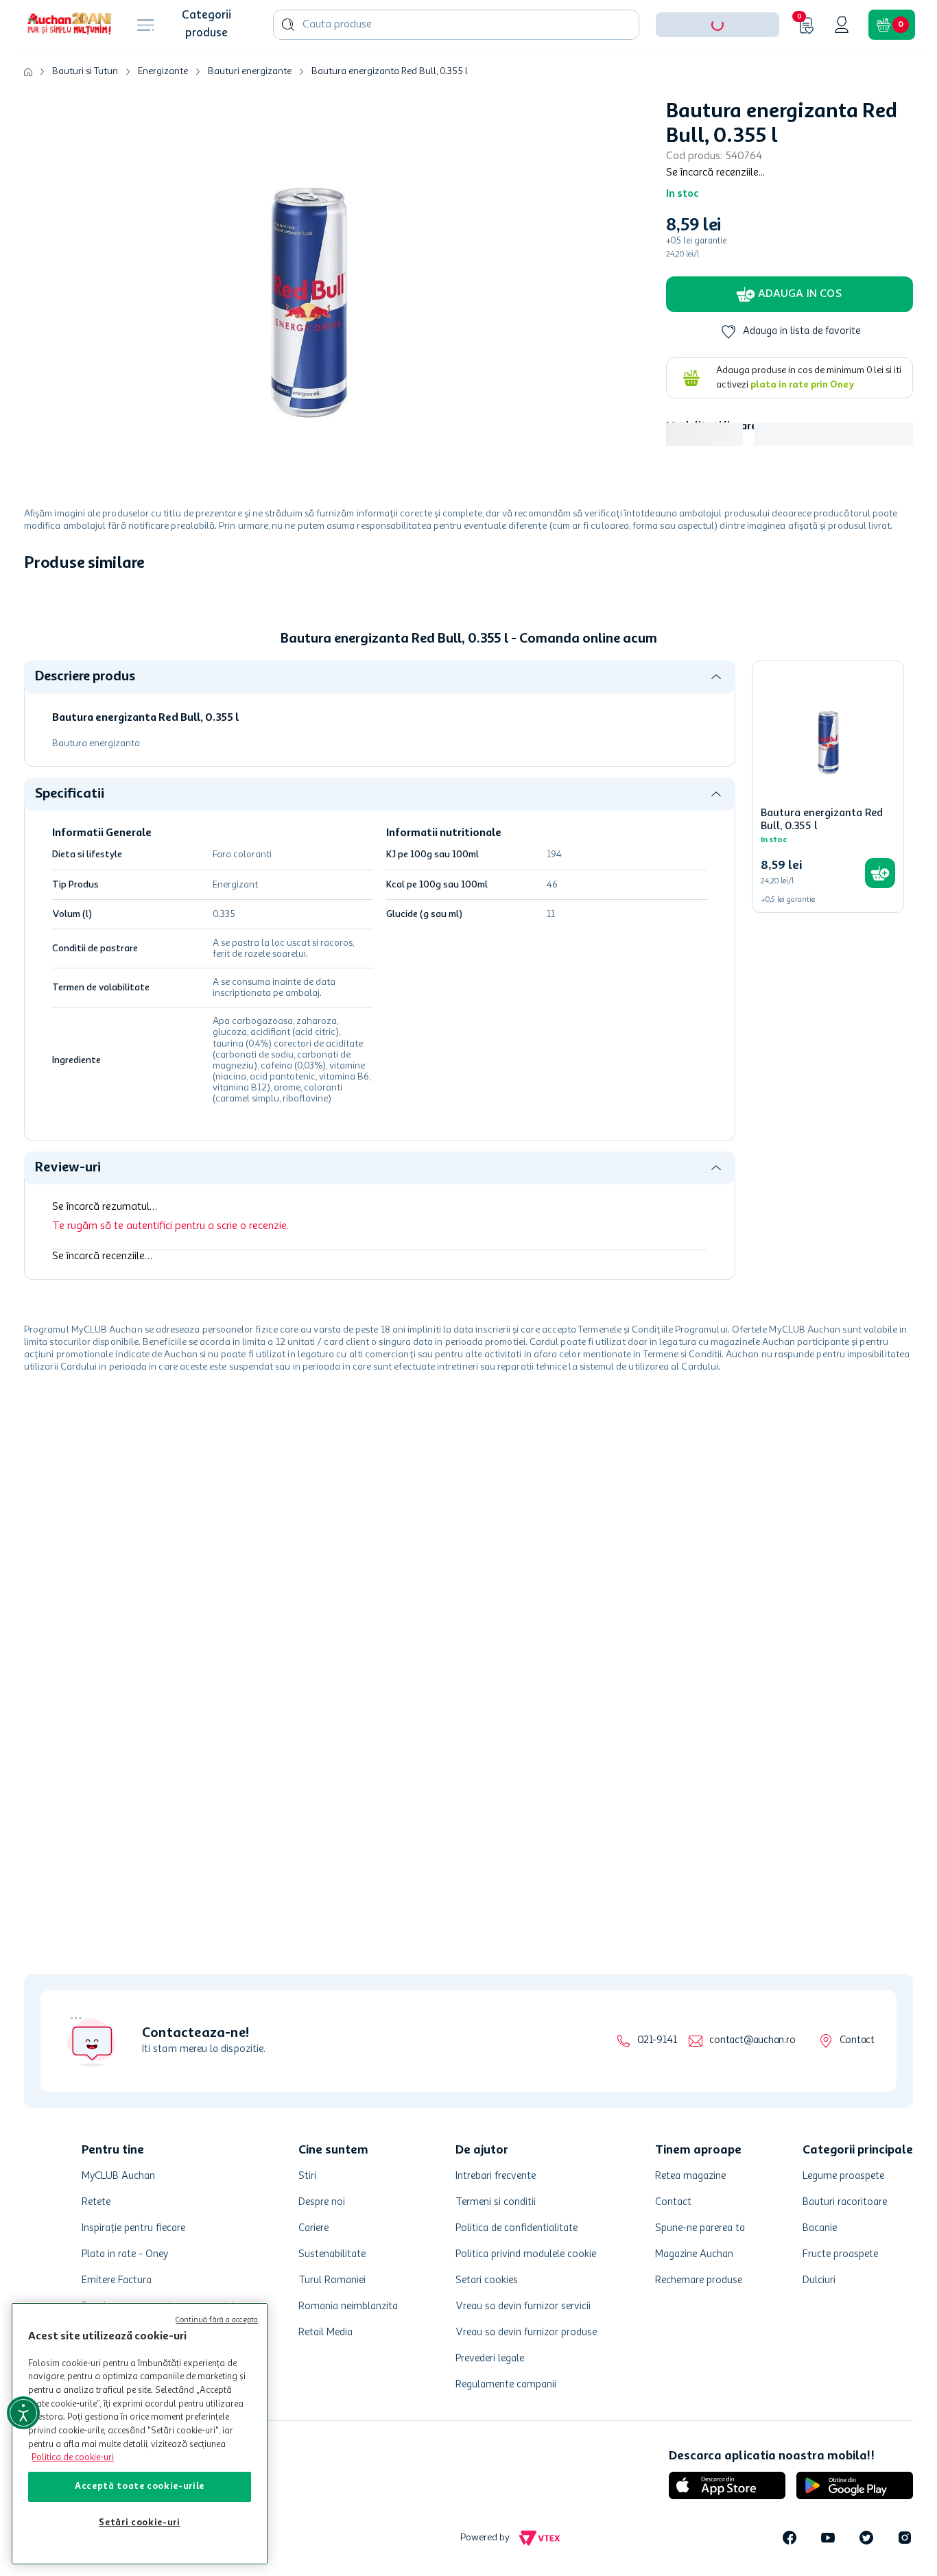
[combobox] (456, 67)
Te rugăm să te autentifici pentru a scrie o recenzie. (170, 1269)
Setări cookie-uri (139, 2523)
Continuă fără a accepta (217, 2321)
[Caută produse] (288, 67)
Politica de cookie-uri (73, 2458)
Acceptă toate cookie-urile (140, 2486)
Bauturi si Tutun (85, 114)
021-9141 (657, 2041)
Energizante (163, 114)
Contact (857, 2041)
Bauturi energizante (250, 114)
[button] (717, 67)
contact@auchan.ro (752, 2041)
